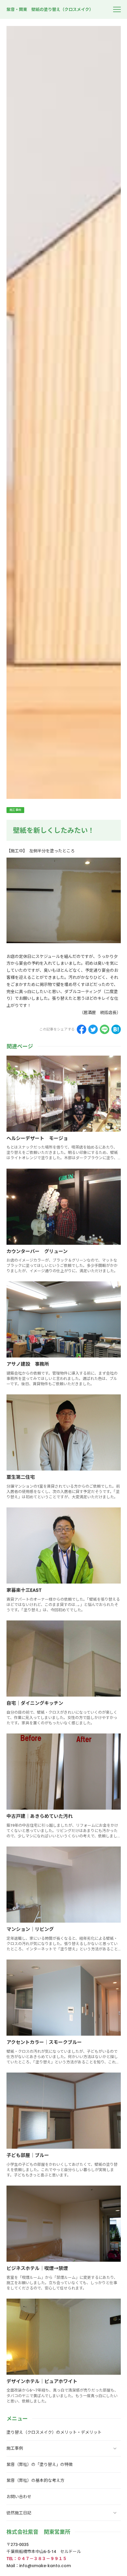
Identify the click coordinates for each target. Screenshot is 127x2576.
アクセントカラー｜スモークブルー (44, 2042)
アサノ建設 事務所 (28, 1364)
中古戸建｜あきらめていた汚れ (40, 1816)
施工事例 (15, 810)
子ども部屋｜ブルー (28, 2155)
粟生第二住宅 (21, 1477)
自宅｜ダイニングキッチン (35, 1703)
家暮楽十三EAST (24, 1590)
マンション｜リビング (30, 1929)
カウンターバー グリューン (37, 1251)
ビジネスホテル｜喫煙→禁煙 (37, 2268)
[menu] (117, 9)
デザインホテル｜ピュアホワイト (42, 2381)
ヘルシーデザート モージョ (37, 1138)
